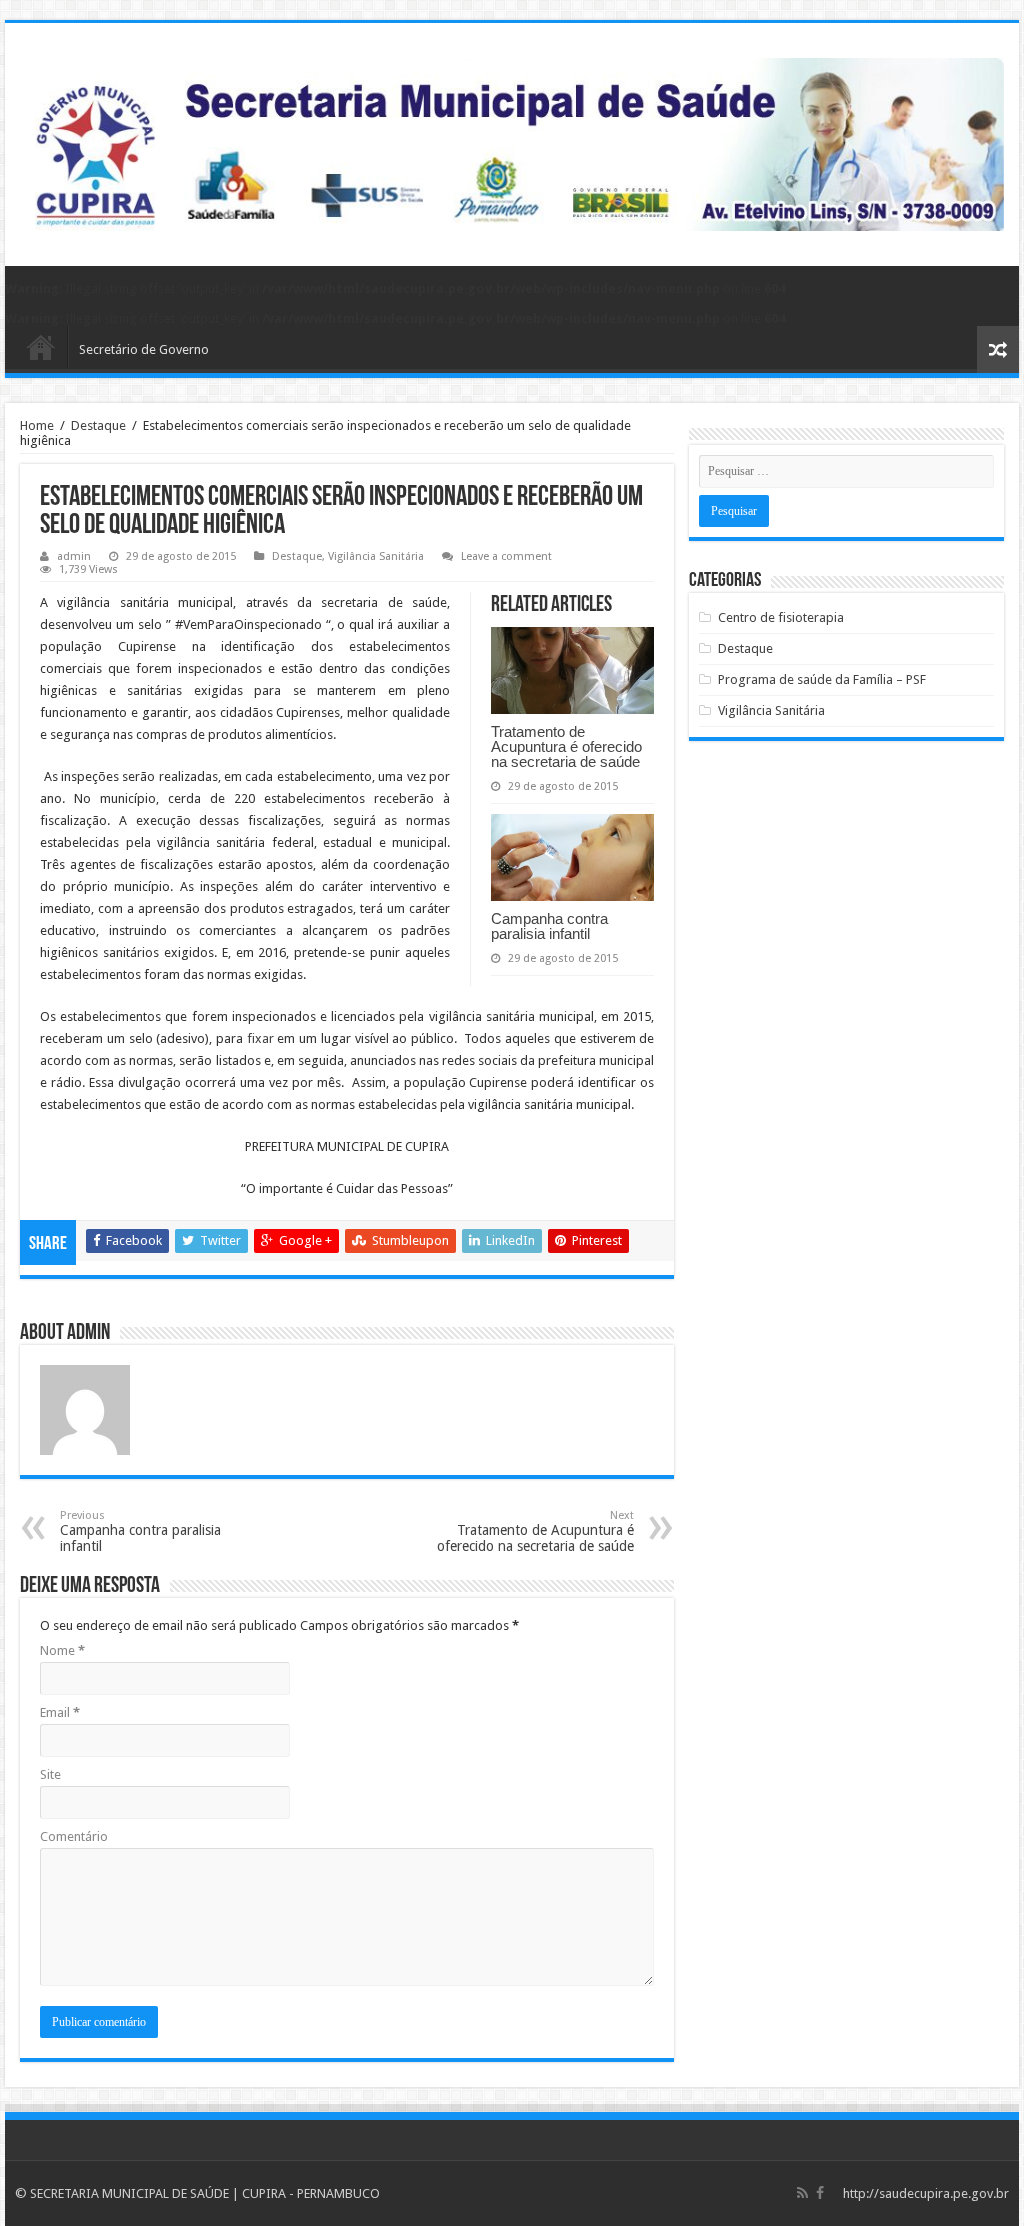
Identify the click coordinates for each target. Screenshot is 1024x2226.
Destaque (98, 425)
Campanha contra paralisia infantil (549, 926)
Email (60, 1712)
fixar (258, 1038)
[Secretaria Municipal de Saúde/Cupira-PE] (512, 141)
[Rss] (802, 2193)
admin (74, 556)
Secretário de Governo (144, 349)
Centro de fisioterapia (781, 617)
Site (50, 1774)
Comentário (74, 1836)
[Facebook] (820, 2193)
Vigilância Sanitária (376, 556)
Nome (62, 1650)
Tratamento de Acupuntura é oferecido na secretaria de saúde (566, 746)
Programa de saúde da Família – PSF (822, 679)
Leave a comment (506, 556)
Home (37, 425)
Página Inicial (41, 347)
